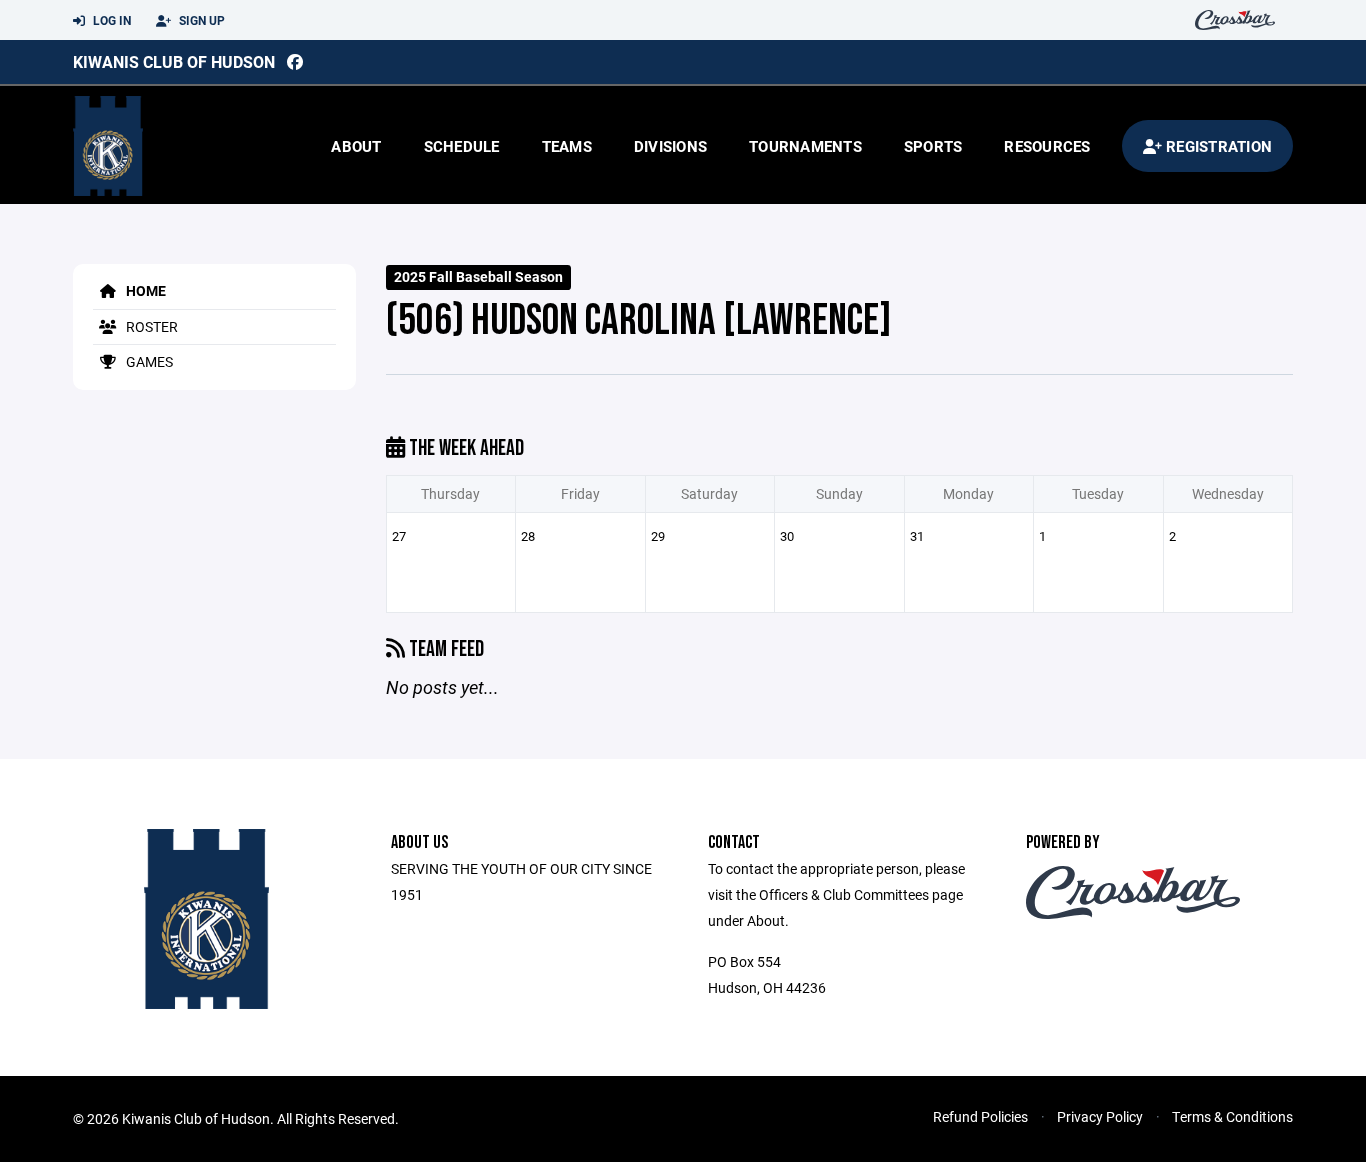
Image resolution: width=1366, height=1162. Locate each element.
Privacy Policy (1100, 1116)
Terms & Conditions (1232, 1116)
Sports (933, 146)
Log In (110, 20)
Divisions (670, 146)
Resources (1047, 146)
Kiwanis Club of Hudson (174, 61)
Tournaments (805, 146)
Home (144, 290)
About (356, 146)
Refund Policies (980, 1116)
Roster (150, 326)
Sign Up (200, 20)
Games (148, 361)
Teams (567, 146)
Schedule (462, 146)
